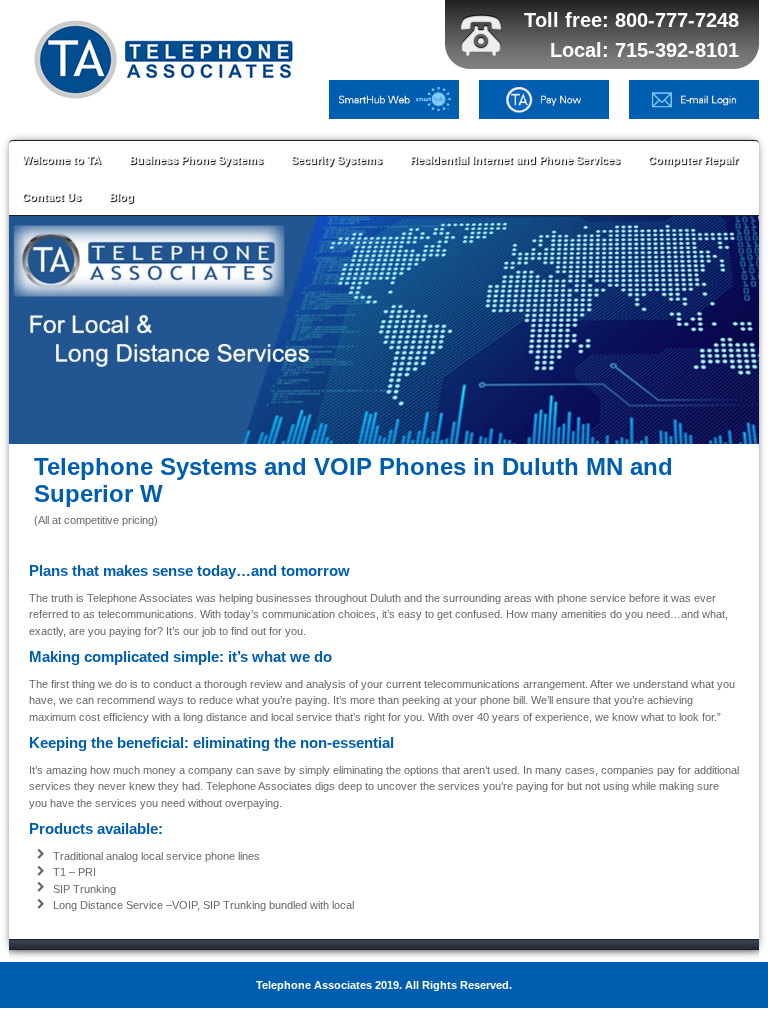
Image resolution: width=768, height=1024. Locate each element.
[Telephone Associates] (168, 60)
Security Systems (336, 159)
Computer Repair (693, 159)
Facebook (709, 55)
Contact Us (51, 196)
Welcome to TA (61, 159)
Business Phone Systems (196, 159)
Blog (121, 196)
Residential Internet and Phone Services (515, 159)
